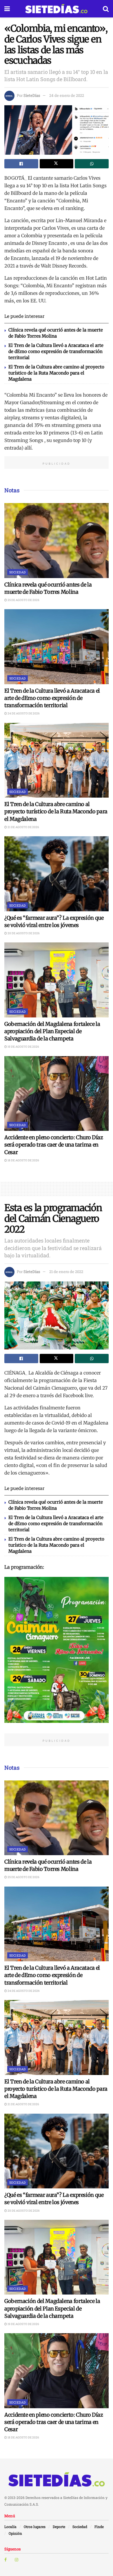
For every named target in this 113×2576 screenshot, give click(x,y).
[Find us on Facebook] (6, 2560)
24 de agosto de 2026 (23, 713)
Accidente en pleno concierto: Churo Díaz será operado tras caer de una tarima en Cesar (54, 1145)
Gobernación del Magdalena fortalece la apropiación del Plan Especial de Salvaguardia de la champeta (52, 1031)
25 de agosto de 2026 (23, 600)
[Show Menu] (7, 9)
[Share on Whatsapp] (92, 164)
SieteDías (32, 95)
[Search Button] (106, 9)
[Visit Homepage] (56, 9)
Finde (99, 2527)
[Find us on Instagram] (17, 2560)
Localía (10, 2527)
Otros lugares (35, 2527)
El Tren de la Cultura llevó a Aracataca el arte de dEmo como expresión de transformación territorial (56, 351)
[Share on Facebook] (21, 164)
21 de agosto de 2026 (23, 827)
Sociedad (18, 572)
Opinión (15, 2533)
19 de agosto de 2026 (23, 1047)
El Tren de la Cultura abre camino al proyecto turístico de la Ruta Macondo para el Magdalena (56, 373)
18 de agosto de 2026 (23, 1160)
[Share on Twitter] (57, 164)
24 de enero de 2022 (67, 95)
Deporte (59, 2527)
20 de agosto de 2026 (23, 933)
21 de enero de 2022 (66, 1272)
